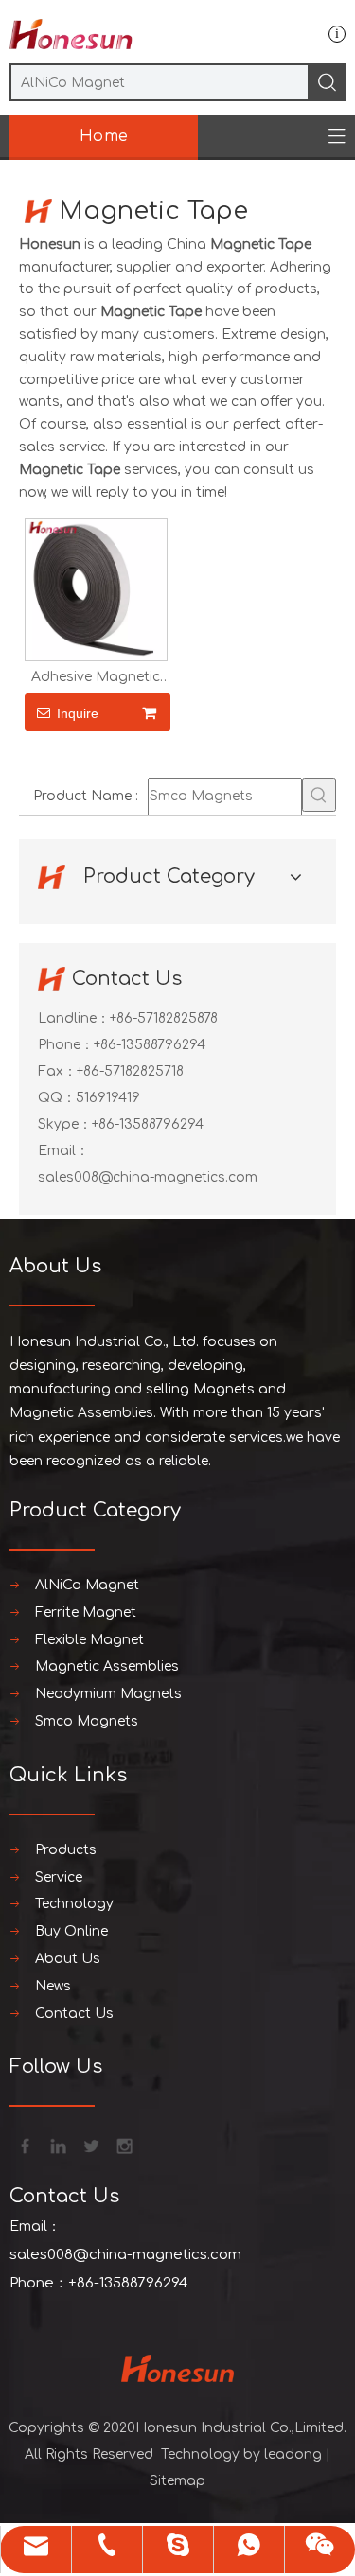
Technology (74, 1904)
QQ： (57, 1098)
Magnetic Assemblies (107, 1666)
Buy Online (71, 1931)
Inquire (78, 713)
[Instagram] (123, 2145)
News (53, 1986)
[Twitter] (90, 2145)
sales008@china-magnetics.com (148, 1177)
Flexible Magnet (89, 1640)
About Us (68, 1959)
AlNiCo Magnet (87, 1585)
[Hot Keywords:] (319, 795)
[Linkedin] (57, 2145)
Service (59, 1877)
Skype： (65, 1124)
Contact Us (74, 2014)
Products (66, 1850)
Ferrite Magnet (86, 1612)
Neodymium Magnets (108, 1694)
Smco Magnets (87, 1721)
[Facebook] (24, 2145)
